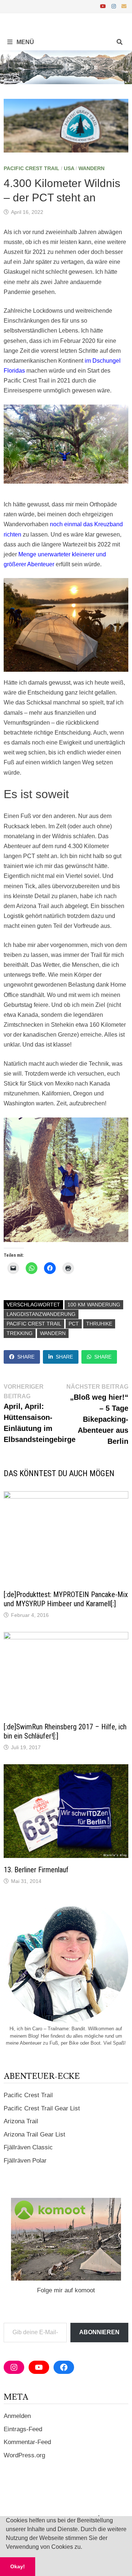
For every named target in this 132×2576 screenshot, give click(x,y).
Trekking (20, 1333)
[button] (85, 2548)
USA (69, 168)
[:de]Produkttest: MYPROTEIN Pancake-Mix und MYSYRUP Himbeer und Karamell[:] (66, 1599)
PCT (74, 1324)
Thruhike (99, 1324)
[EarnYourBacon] (66, 67)
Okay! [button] (18, 2566)
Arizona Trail (21, 2121)
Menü (25, 42)
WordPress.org (24, 2455)
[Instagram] (115, 6)
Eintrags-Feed (23, 2429)
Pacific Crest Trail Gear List (42, 2108)
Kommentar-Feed (27, 2442)
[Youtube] (104, 6)
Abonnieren (99, 2332)
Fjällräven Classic (28, 2147)
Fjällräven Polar (25, 2161)
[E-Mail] (124, 6)
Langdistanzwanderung (41, 1314)
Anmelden (17, 2416)
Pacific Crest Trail (32, 168)
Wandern (91, 168)
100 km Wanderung (94, 1305)
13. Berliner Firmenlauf (36, 1870)
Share (26, 1357)
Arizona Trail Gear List (34, 2134)
